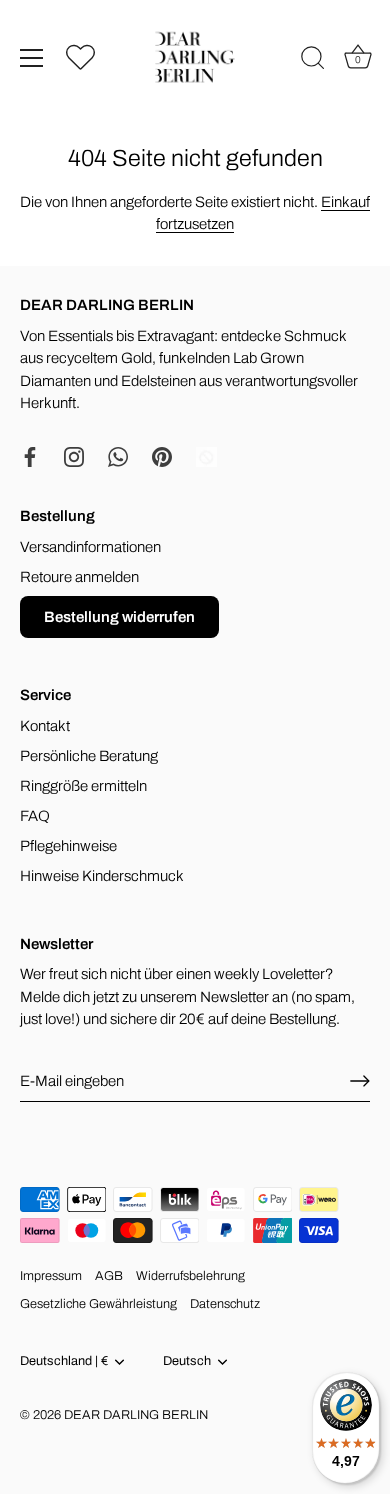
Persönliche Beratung (89, 756)
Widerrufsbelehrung (190, 1276)
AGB (109, 1276)
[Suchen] (313, 61)
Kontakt (45, 726)
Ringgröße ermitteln (83, 786)
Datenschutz (225, 1304)
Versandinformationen (90, 547)
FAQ (35, 816)
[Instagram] (74, 456)
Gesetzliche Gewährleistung (98, 1304)
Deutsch (187, 1361)
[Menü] (32, 58)
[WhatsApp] (118, 456)
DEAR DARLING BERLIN (136, 1415)
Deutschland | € (64, 1361)
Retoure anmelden (79, 577)
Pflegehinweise (68, 846)
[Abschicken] (360, 1081)
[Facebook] (30, 456)
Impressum (51, 1276)
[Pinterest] (162, 456)
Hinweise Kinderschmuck (102, 876)
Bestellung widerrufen (119, 617)
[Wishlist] (80, 56)
